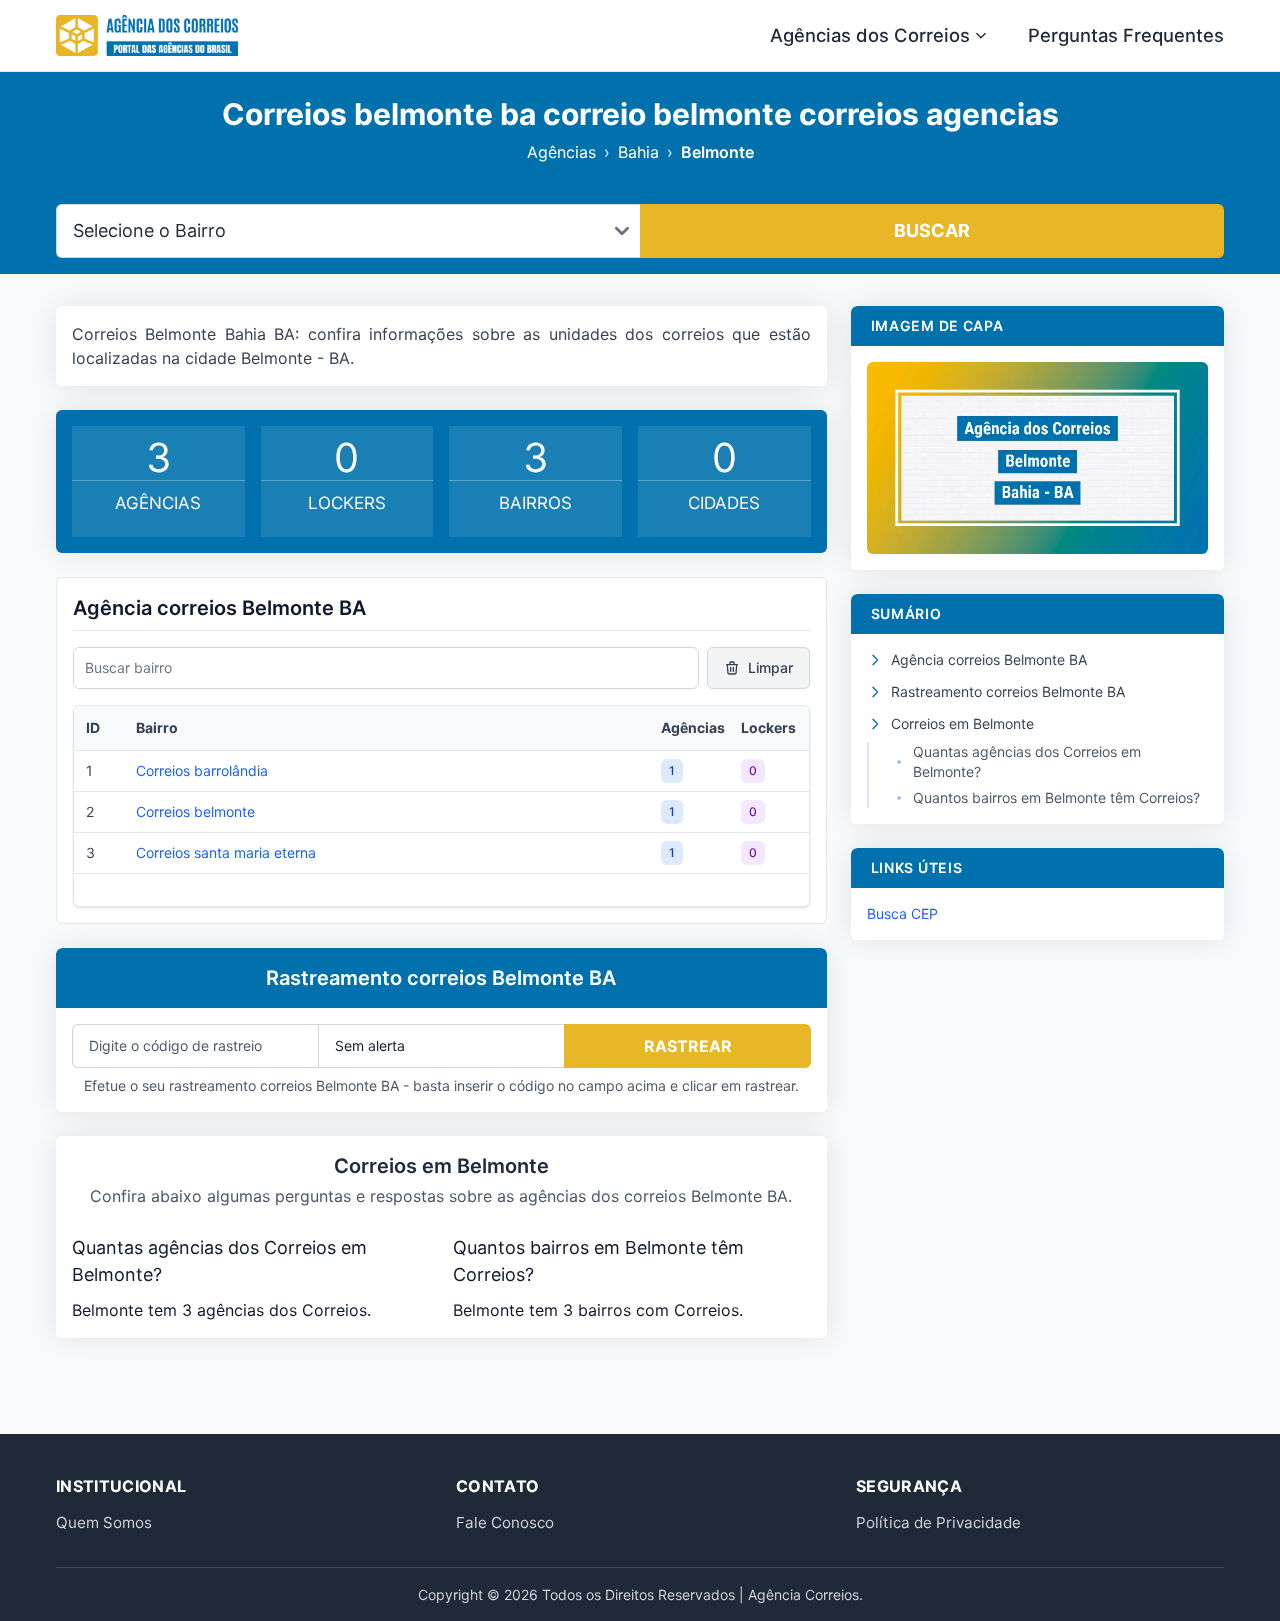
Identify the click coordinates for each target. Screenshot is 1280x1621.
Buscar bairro (128, 667)
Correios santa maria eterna (226, 852)
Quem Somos (104, 1522)
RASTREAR (688, 1046)
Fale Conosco (505, 1522)
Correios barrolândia (202, 770)
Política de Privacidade (938, 1522)
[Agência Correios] (147, 36)
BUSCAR (932, 230)
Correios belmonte (195, 811)
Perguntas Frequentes (1126, 35)
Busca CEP (902, 913)
